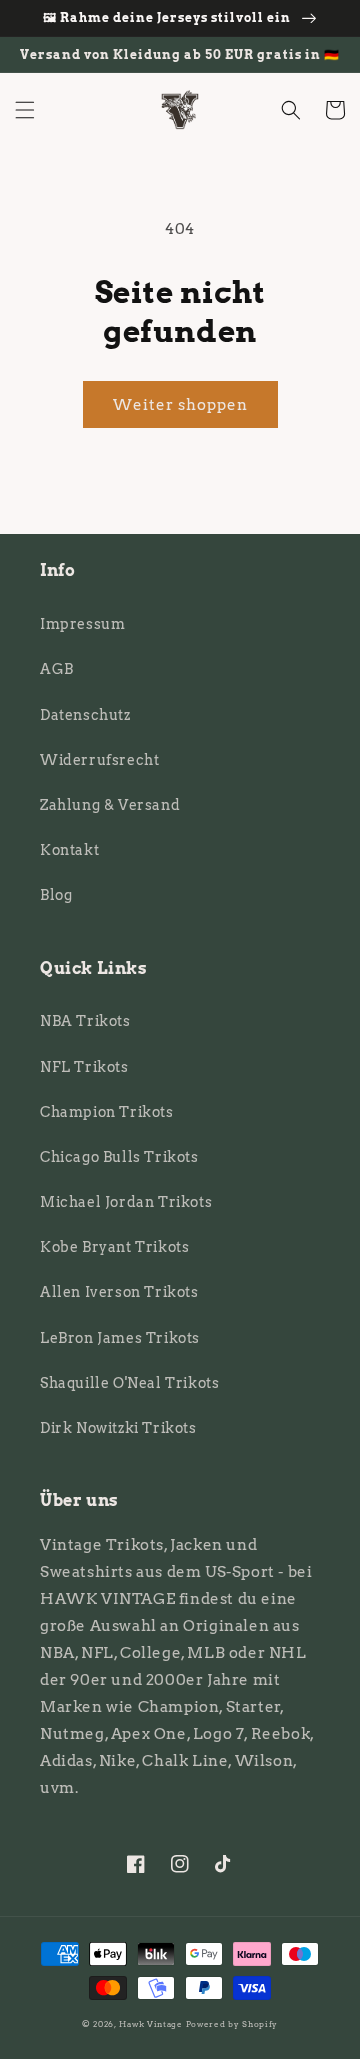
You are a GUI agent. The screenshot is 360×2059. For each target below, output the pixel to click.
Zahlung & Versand (110, 805)
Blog (56, 895)
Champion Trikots (107, 1112)
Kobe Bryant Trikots (114, 1247)
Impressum (82, 624)
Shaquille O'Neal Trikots (129, 1383)
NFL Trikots (84, 1067)
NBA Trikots (85, 1021)
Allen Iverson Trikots (119, 1292)
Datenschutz (85, 715)
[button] (25, 110)
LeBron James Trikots (120, 1338)
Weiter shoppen (180, 405)
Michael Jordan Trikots (126, 1202)
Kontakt (69, 850)
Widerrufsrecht (99, 760)
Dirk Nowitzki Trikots (118, 1428)
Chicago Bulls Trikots (119, 1157)
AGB (57, 669)
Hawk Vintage (150, 2024)
